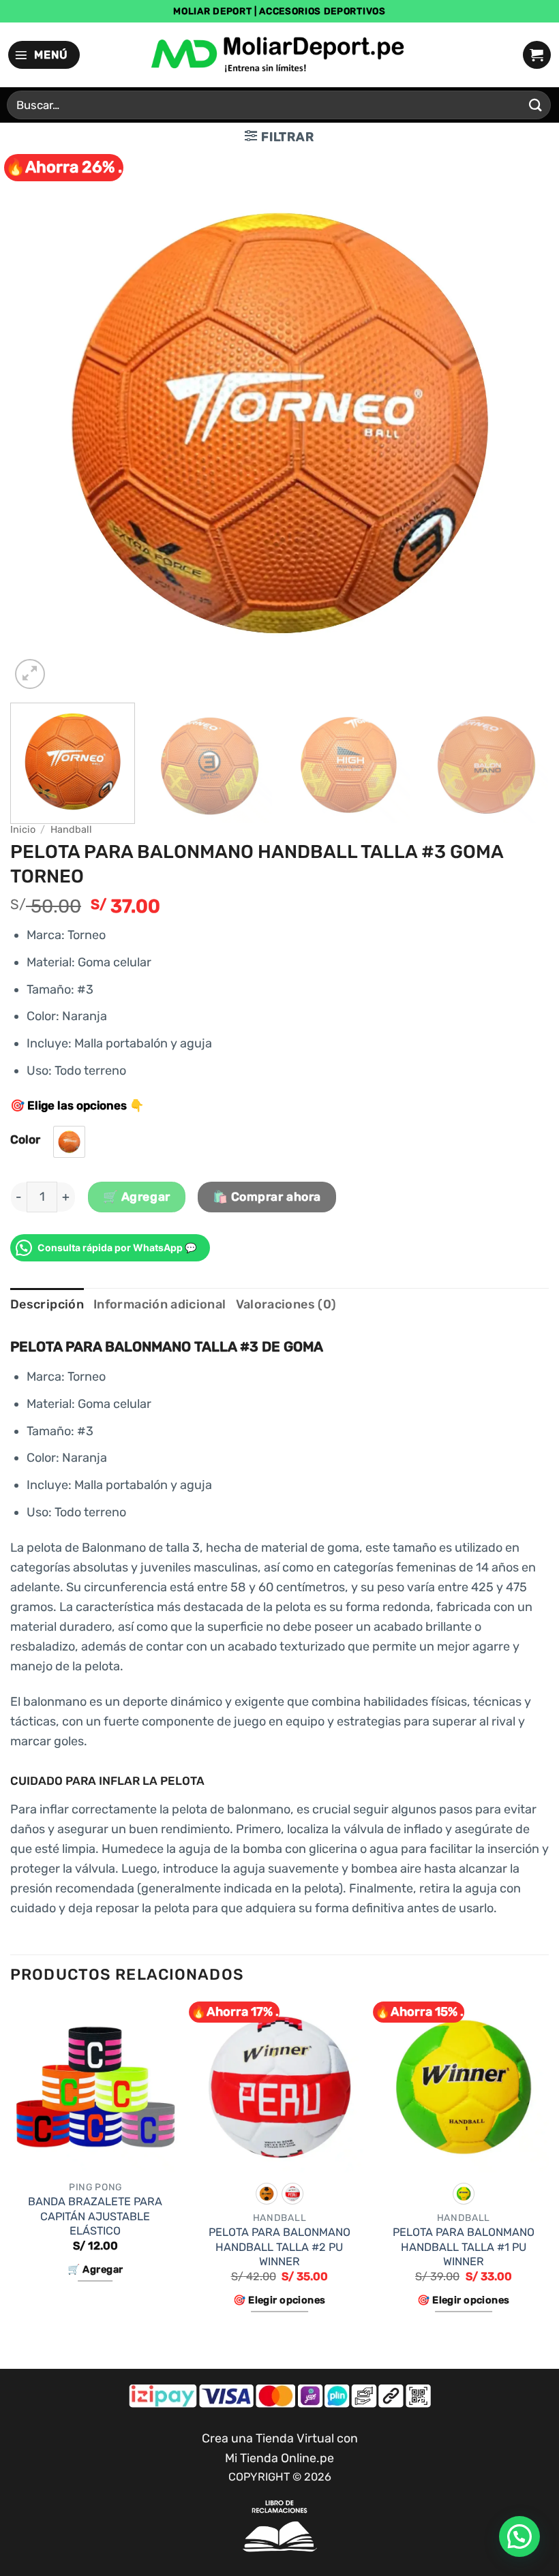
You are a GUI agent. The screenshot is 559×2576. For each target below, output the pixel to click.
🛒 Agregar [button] (95, 2269)
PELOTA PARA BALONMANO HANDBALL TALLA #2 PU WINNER (279, 2247)
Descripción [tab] (47, 1304)
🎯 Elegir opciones (279, 2300)
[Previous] (38, 423)
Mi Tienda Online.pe (279, 2458)
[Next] (521, 423)
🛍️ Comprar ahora (267, 1197)
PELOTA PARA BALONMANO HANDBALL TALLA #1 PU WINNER (464, 2247)
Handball (71, 829)
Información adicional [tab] (160, 1304)
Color (25, 1139)
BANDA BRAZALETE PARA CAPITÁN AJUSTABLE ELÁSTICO (95, 2216)
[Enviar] (536, 105)
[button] (44, 55)
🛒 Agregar (137, 1197)
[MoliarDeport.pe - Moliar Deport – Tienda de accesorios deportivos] (279, 55)
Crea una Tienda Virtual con (280, 2438)
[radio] (69, 1142)
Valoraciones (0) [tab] (286, 1304)
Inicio (23, 829)
